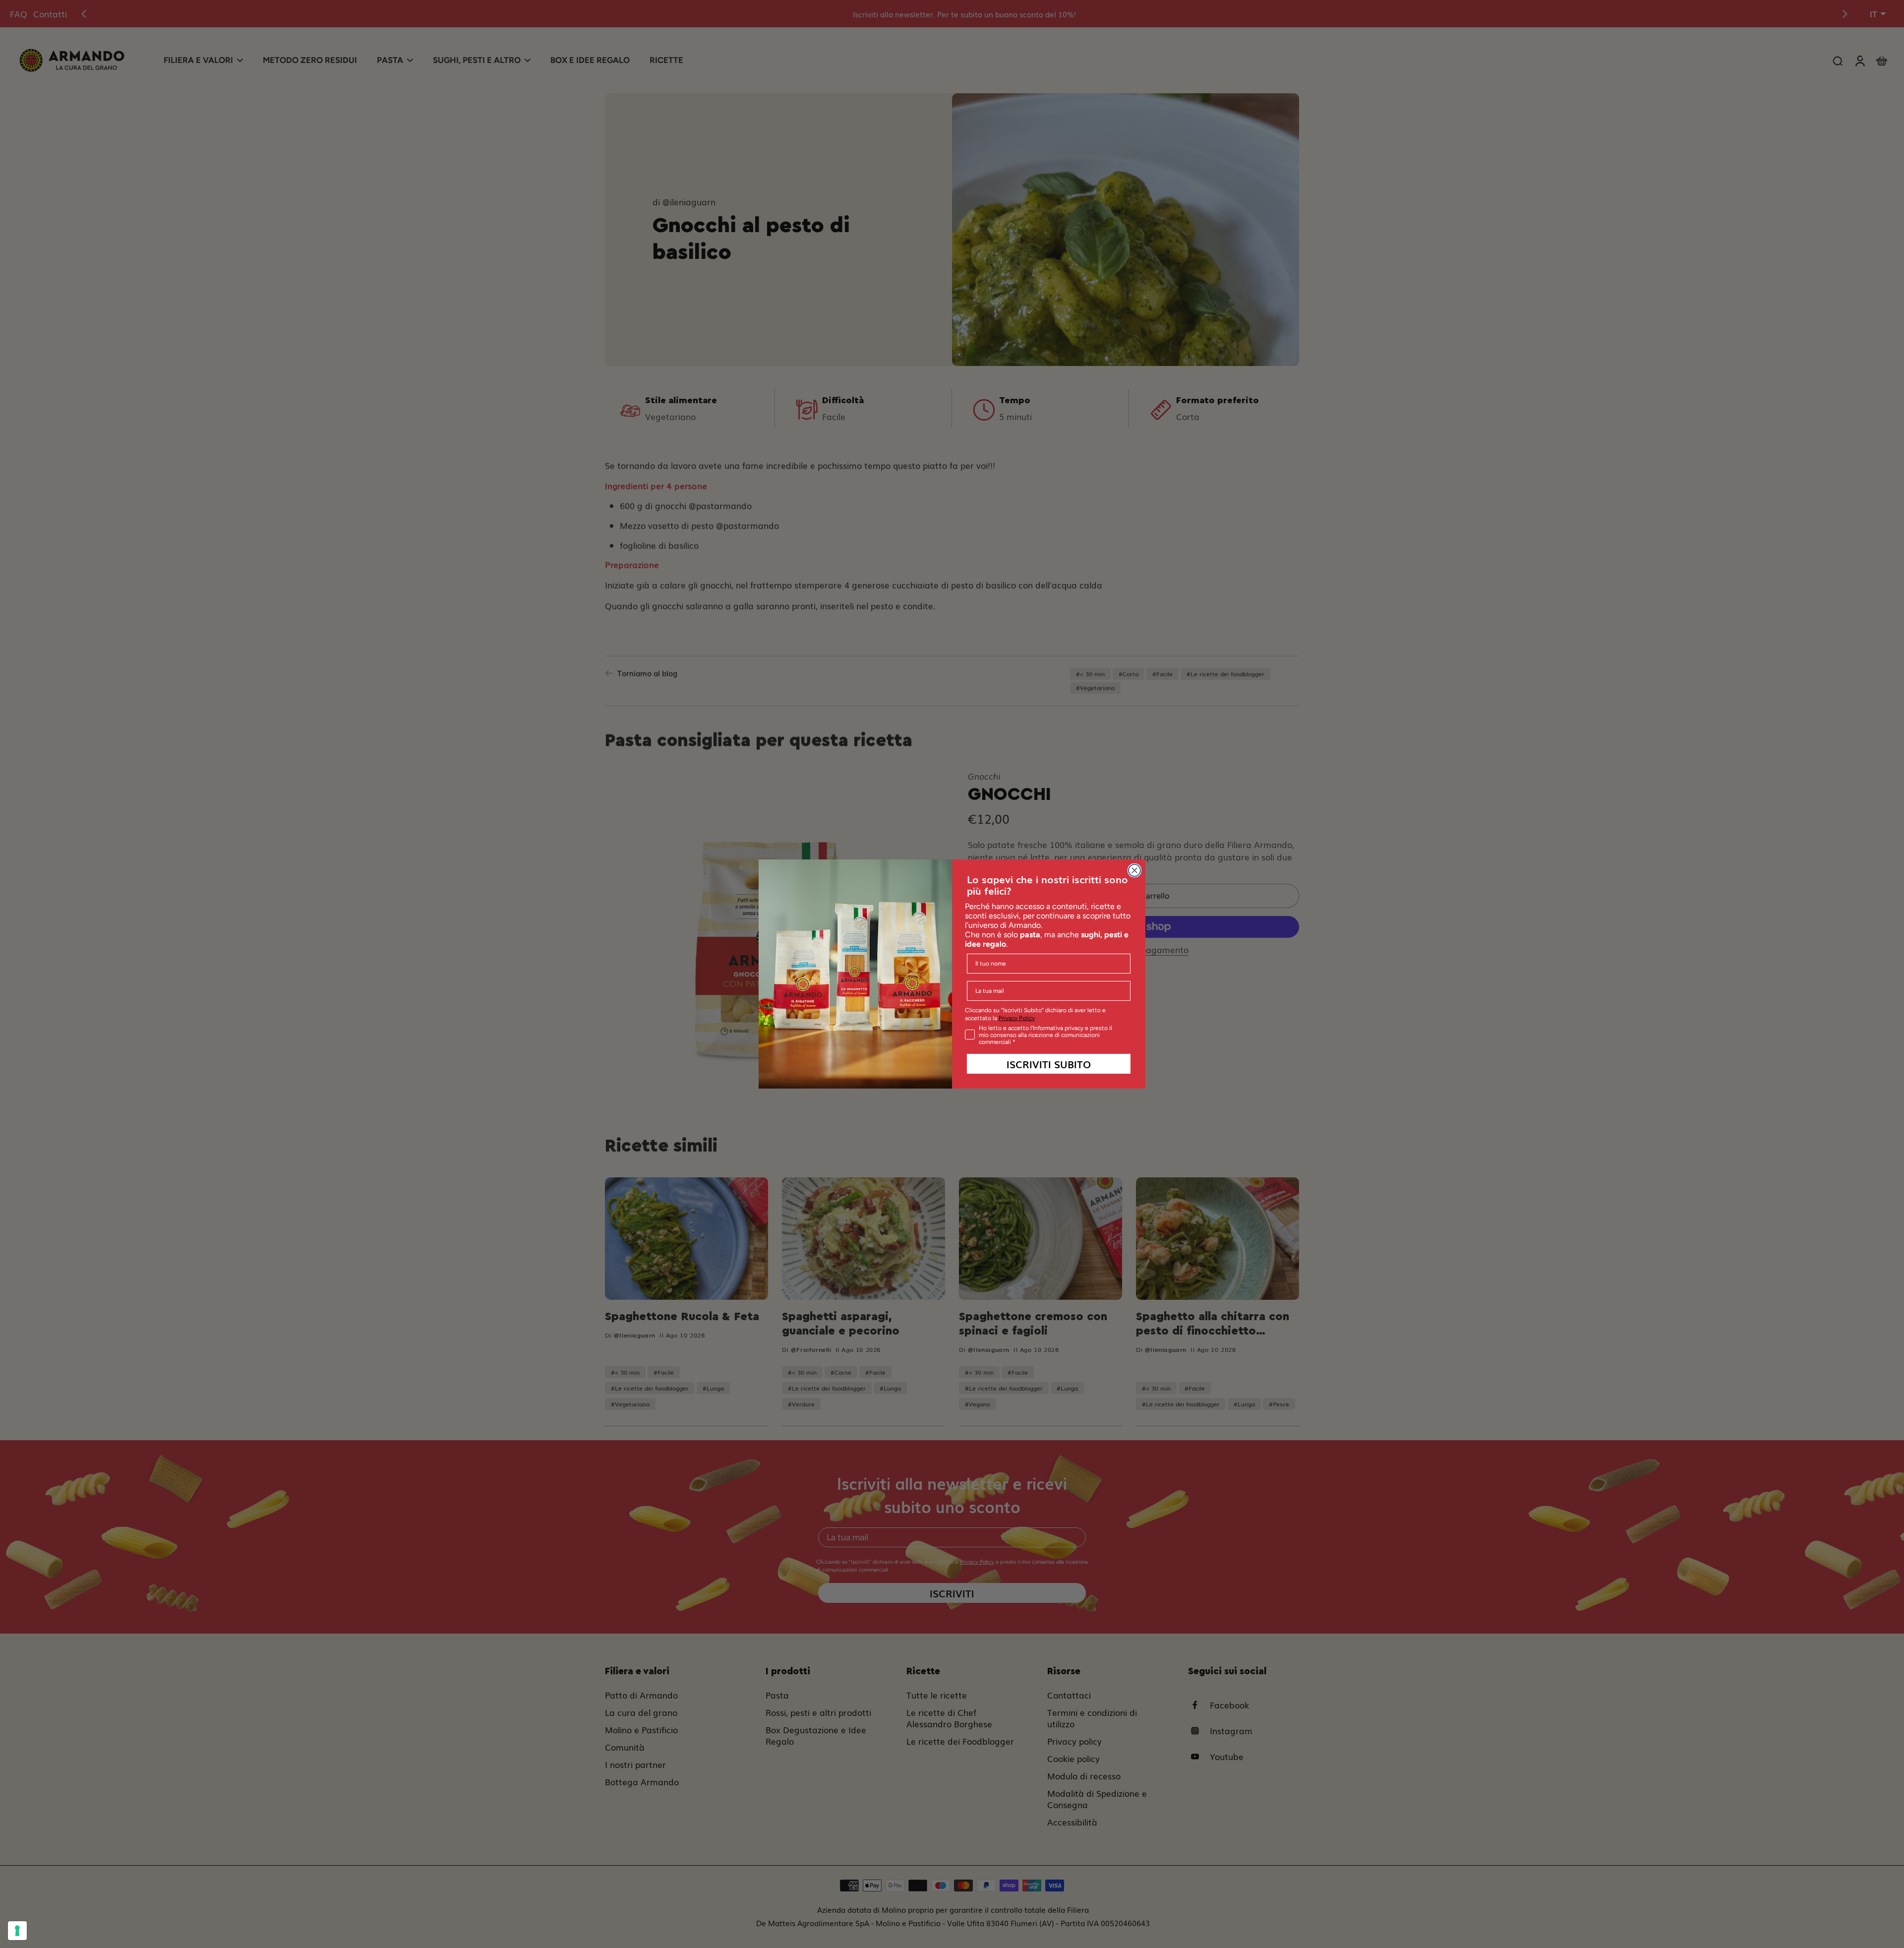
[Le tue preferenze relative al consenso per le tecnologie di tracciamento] (17, 1931)
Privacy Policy (1017, 1018)
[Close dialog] (1134, 870)
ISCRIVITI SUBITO (1049, 1064)
